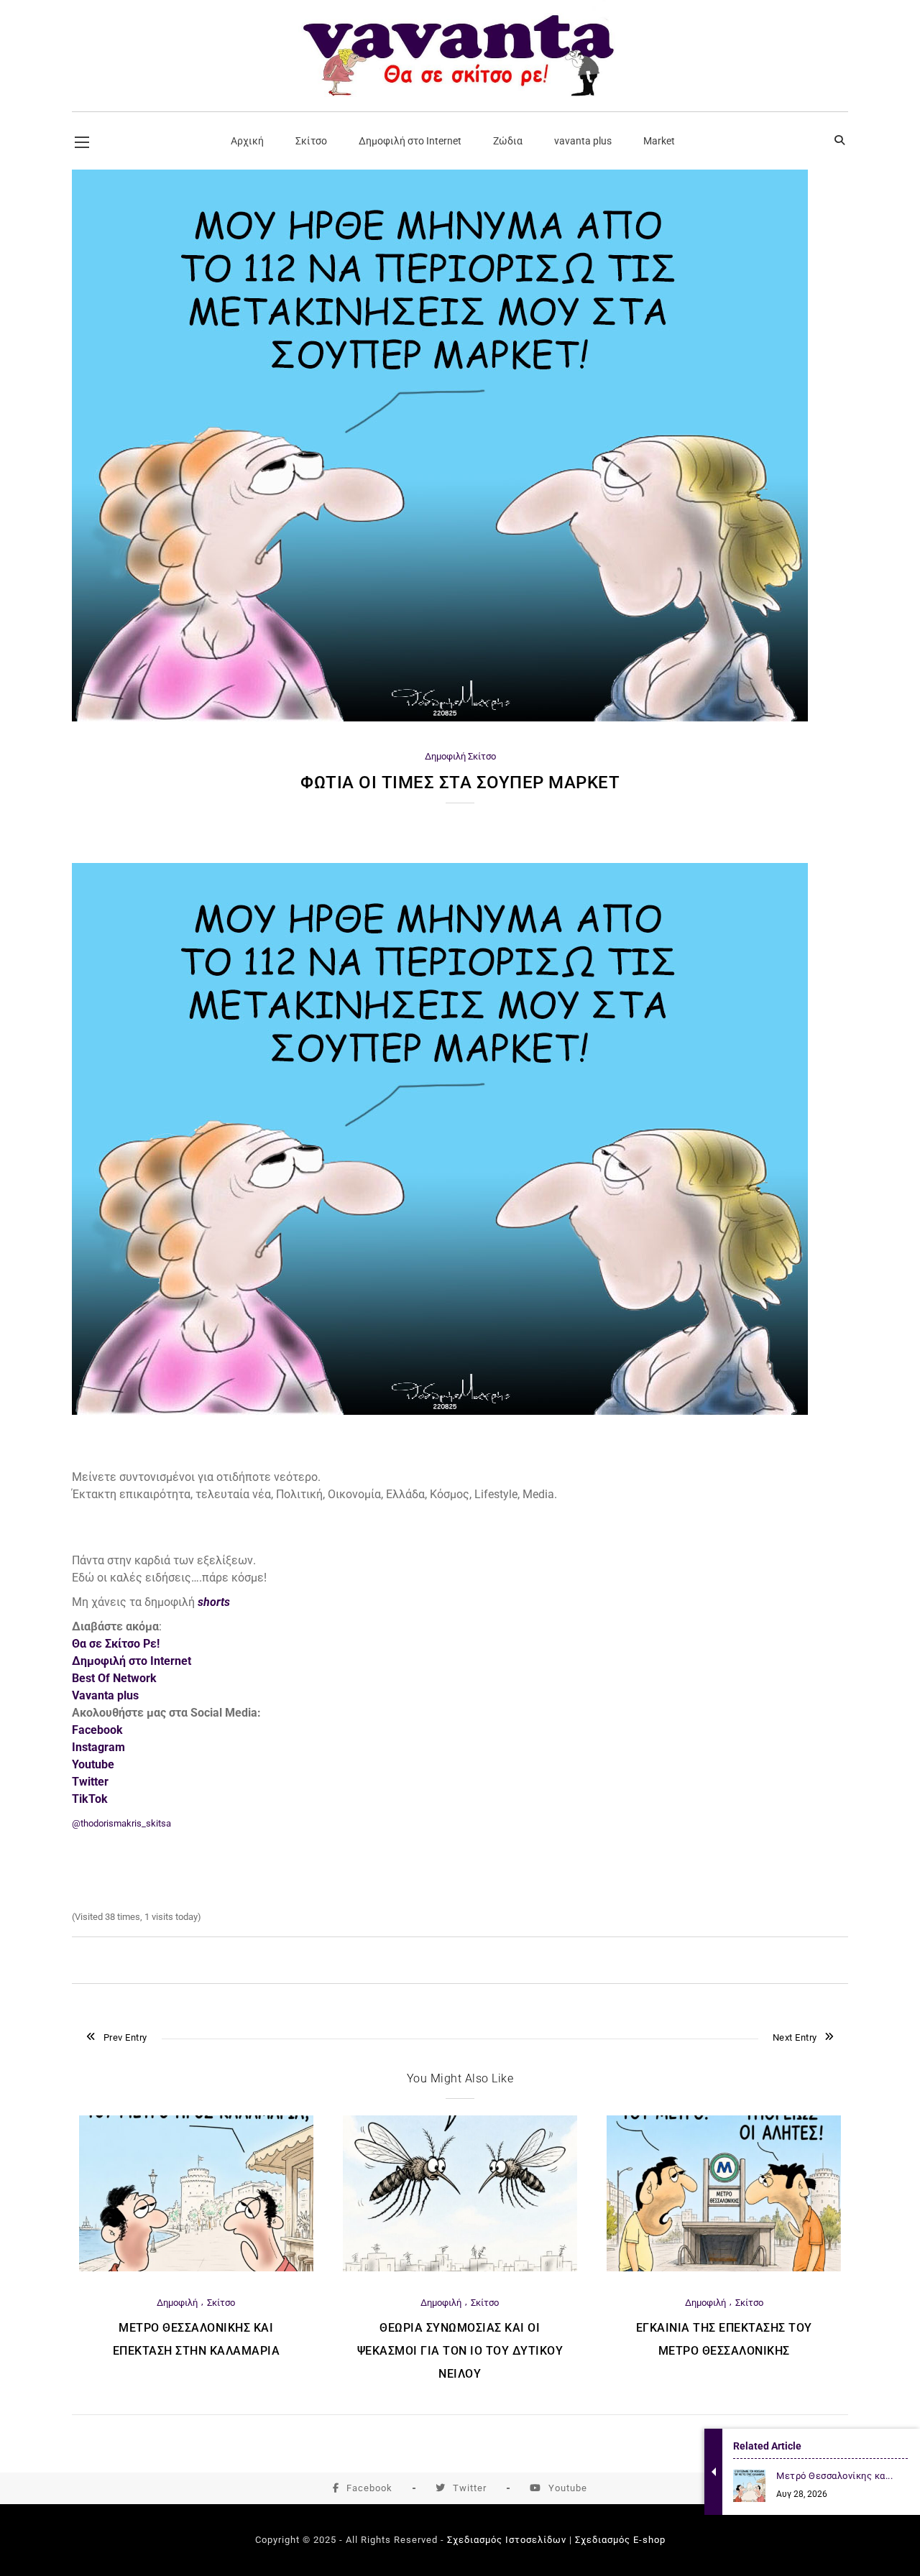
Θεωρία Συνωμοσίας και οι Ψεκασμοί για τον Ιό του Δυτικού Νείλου (460, 2351)
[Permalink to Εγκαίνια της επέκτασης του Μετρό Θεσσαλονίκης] (724, 2268)
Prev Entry (125, 2037)
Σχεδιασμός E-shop (620, 2540)
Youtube (568, 2488)
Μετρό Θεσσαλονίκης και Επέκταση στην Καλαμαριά (197, 2339)
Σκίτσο (482, 756)
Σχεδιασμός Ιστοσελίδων (507, 2540)
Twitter (470, 2488)
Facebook (369, 2488)
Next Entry (795, 2037)
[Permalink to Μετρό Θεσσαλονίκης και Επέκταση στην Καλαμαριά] (196, 2268)
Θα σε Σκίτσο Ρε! (116, 1644)
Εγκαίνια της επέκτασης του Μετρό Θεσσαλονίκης (724, 2339)
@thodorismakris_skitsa (121, 1823)
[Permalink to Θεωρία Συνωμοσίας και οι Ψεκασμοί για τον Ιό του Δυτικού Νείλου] (460, 2268)
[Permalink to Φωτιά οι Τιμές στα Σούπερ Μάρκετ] (440, 718)
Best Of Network (114, 1678)
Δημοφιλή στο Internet (132, 1661)
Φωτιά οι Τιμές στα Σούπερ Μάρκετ (460, 783)
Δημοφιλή (445, 756)
